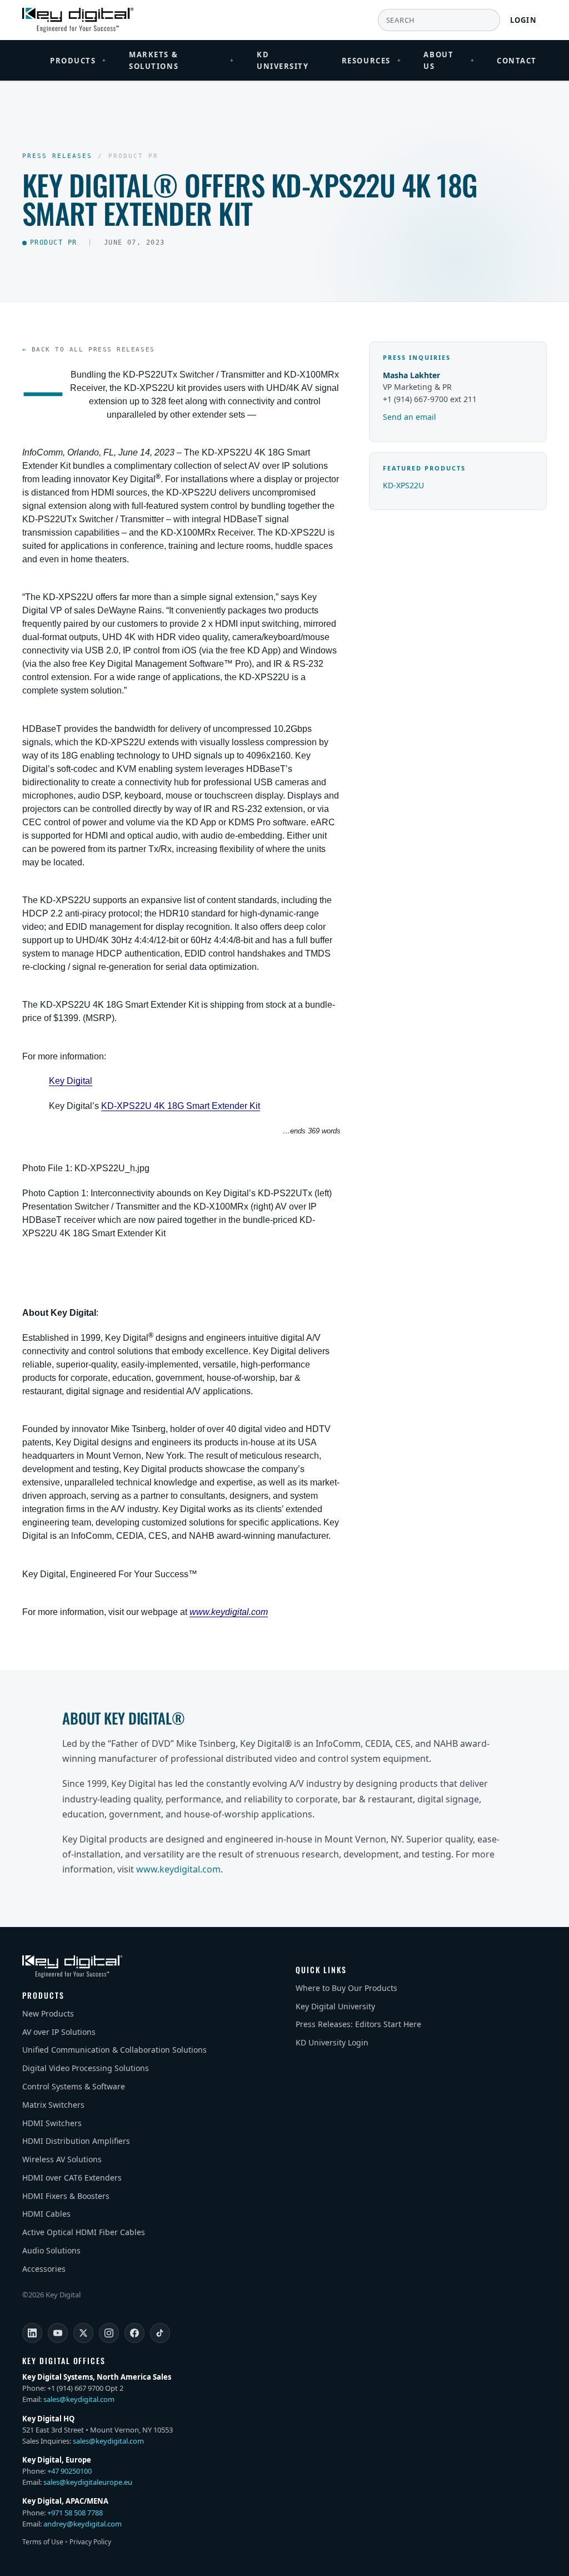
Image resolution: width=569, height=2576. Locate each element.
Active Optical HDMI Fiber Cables (84, 2232)
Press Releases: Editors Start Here (358, 2024)
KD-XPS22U (403, 485)
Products (78, 61)
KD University (283, 60)
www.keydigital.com (178, 1869)
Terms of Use (43, 2542)
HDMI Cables (46, 2214)
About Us (449, 60)
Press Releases (57, 156)
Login (524, 20)
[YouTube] (58, 2333)
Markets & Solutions (182, 60)
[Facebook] (134, 2333)
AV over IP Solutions (59, 2032)
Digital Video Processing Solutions (86, 2068)
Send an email (410, 417)
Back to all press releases (93, 350)
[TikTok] (160, 2333)
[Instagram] (109, 2333)
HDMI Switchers (52, 2123)
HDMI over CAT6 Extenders (72, 2178)
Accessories (44, 2269)
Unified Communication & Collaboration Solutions (114, 2050)
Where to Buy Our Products (346, 1988)
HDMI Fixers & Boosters (66, 2196)
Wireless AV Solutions (62, 2159)
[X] (83, 2333)
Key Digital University (335, 2006)
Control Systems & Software (74, 2086)
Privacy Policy (90, 2542)
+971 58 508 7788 (75, 2513)
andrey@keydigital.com (83, 2524)
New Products (48, 2013)
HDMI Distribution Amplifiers (76, 2141)
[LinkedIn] (32, 2333)
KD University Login (332, 2042)
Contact (517, 61)
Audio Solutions (51, 2250)
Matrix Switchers (53, 2105)
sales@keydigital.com (79, 2399)
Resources (372, 61)
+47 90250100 (69, 2471)
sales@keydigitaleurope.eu (88, 2482)
